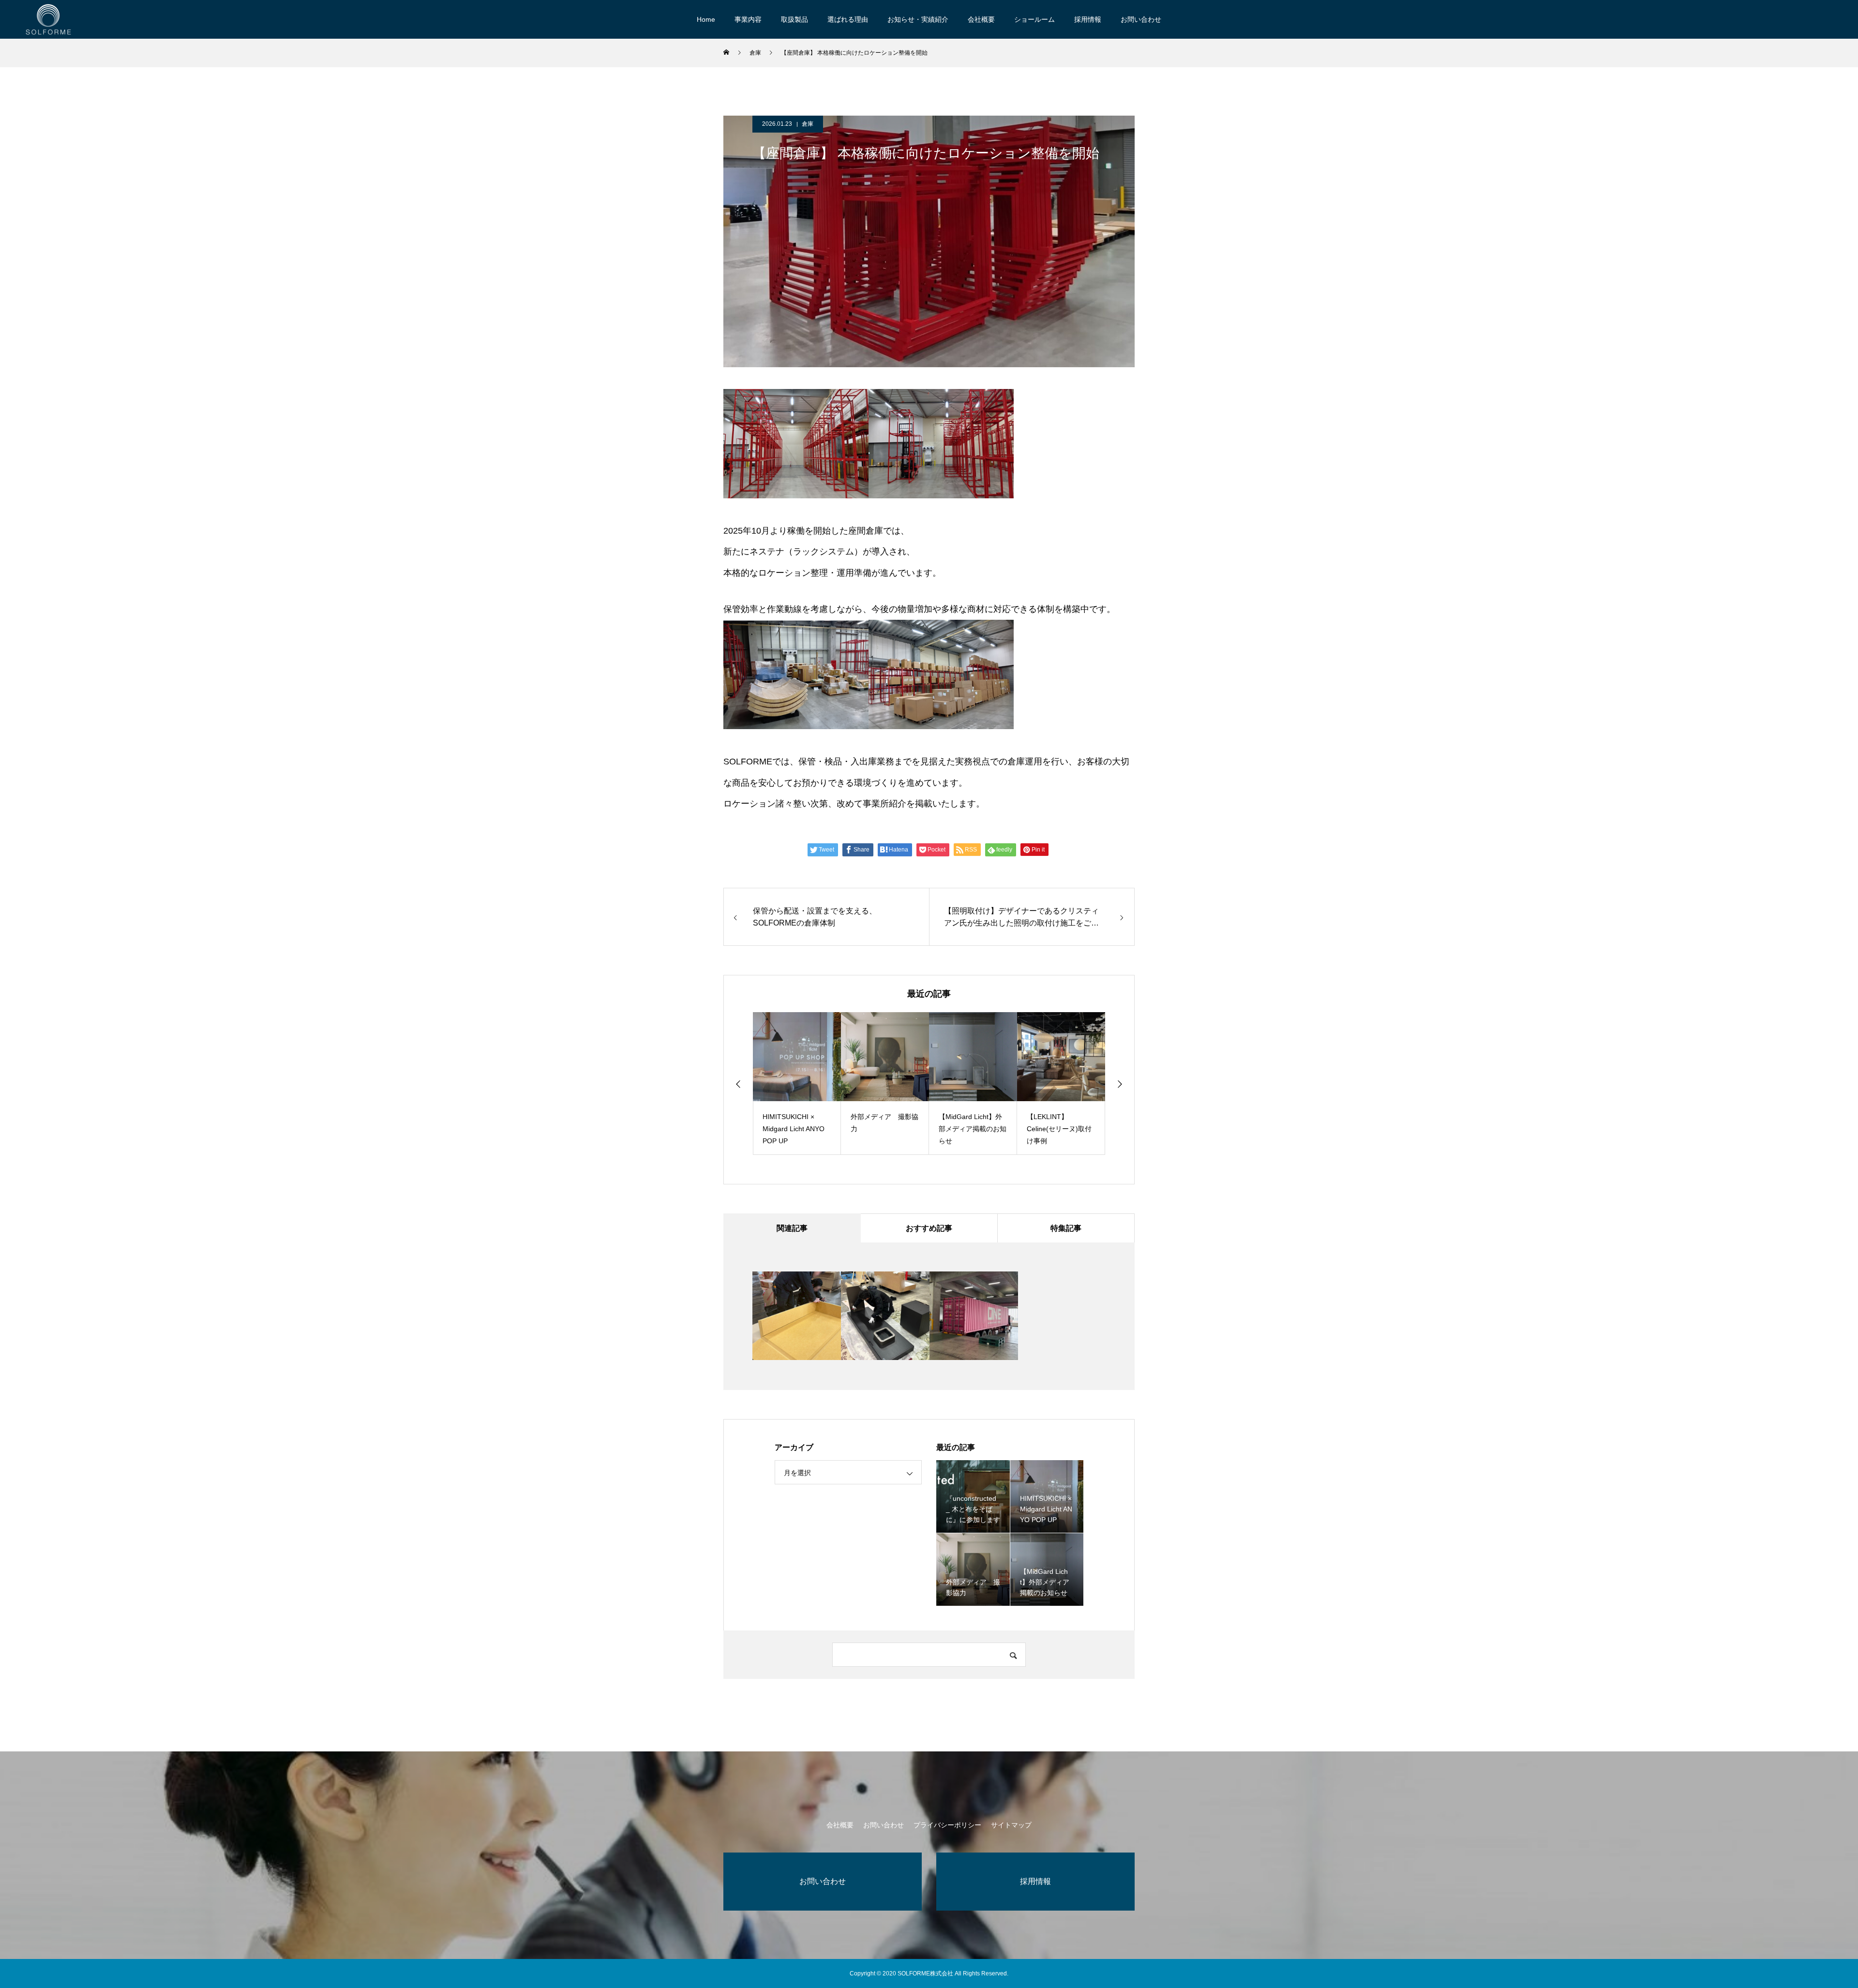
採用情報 (1088, 19)
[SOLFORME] (48, 19)
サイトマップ (1011, 1825)
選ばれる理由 (848, 19)
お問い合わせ (1141, 19)
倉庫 (808, 124)
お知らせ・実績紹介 (918, 19)
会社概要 (981, 19)
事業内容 (748, 19)
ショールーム (1034, 19)
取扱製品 (794, 19)
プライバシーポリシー (947, 1825)
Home (706, 19)
